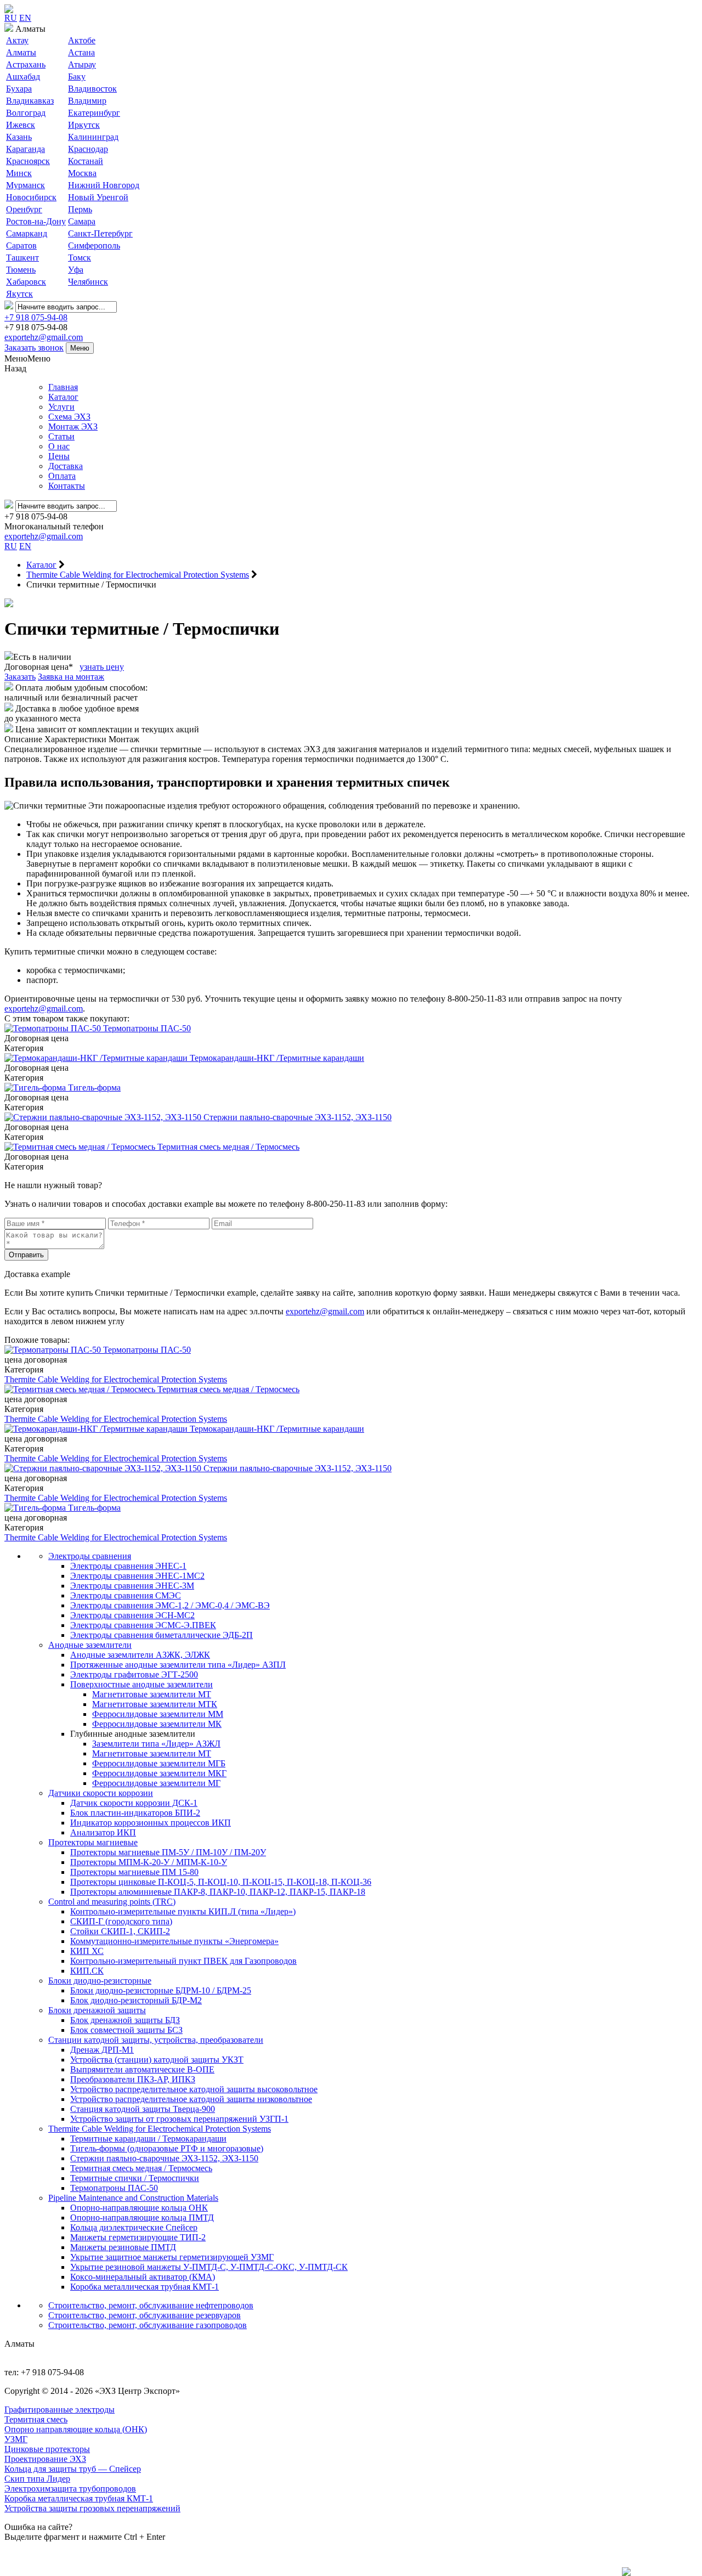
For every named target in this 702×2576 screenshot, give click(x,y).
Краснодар (88, 149)
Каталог (63, 397)
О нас (59, 446)
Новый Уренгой (98, 197)
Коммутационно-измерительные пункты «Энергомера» (174, 1941)
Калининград (93, 137)
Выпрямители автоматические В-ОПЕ (142, 2069)
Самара (82, 221)
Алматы (21, 52)
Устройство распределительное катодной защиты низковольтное (191, 2099)
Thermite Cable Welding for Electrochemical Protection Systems (116, 1379)
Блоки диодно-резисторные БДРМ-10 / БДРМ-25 (161, 1990)
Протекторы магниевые (93, 1842)
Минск (19, 173)
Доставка (66, 466)
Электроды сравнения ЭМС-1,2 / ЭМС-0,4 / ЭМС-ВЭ (170, 1605)
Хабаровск (26, 282)
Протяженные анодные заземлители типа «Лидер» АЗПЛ (178, 1665)
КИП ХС (87, 1951)
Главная (63, 387)
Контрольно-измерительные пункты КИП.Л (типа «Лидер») (183, 1911)
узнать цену (102, 667)
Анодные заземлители (90, 1645)
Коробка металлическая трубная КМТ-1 (145, 2287)
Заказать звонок (34, 348)
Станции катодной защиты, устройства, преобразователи (156, 2040)
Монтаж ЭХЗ (73, 426)
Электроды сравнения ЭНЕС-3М (132, 1586)
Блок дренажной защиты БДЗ (125, 2020)
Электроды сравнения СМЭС (126, 1595)
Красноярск (28, 161)
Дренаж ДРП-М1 (102, 2050)
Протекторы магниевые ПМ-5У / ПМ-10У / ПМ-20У (168, 1852)
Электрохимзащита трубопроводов (70, 2489)
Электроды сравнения (90, 1556)
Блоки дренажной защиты (97, 2010)
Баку (77, 77)
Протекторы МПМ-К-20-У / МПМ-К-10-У (149, 1862)
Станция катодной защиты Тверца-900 (143, 2109)
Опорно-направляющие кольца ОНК (139, 2208)
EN (25, 18)
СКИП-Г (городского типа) (121, 1921)
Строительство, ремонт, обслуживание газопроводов (148, 2325)
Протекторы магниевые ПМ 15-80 (134, 1872)
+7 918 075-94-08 (36, 317)
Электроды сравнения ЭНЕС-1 (128, 1566)
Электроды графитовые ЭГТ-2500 (134, 1674)
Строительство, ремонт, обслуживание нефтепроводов (151, 2305)
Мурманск (26, 185)
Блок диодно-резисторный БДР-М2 (136, 2000)
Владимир (87, 101)
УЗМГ (16, 2439)
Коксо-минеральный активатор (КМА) (143, 2277)
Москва (82, 173)
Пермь (80, 209)
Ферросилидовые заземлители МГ (156, 1783)
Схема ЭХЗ (69, 417)
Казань (19, 137)
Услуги (61, 407)
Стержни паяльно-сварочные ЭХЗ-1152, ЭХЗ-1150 (164, 2158)
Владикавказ (30, 101)
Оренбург (24, 209)
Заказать (20, 677)
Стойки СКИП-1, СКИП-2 (120, 1931)
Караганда (26, 149)
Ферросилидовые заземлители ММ (158, 1714)
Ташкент (22, 258)
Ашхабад (23, 77)
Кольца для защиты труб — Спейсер (73, 2469)
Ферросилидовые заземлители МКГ (159, 1773)
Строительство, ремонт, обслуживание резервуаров (145, 2315)
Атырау (82, 64)
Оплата (62, 476)
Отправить (26, 1255)
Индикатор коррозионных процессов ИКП (151, 1823)
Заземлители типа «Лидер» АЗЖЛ (156, 1744)
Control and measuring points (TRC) (112, 1902)
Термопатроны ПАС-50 (114, 2188)
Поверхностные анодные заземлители (141, 1684)
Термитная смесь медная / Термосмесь (141, 2168)
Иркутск (84, 125)
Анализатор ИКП (103, 1832)
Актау (17, 40)
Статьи (61, 436)
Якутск (19, 294)
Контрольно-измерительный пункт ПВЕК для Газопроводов (183, 1961)
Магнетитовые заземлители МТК (155, 1704)
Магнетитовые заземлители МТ (152, 1694)
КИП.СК (87, 1971)
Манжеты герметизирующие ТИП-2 (138, 2237)
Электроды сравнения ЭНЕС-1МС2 (137, 1576)
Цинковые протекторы (47, 2449)
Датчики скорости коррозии (101, 1793)
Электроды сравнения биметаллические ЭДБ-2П (162, 1635)
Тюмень (21, 270)
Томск (80, 258)
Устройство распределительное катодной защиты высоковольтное (194, 2089)
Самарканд (27, 233)
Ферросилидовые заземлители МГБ (159, 1763)
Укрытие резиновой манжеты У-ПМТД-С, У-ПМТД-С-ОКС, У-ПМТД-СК (209, 2267)
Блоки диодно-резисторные (100, 1981)
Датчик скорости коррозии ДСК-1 (134, 1803)
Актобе (82, 40)
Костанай (86, 161)
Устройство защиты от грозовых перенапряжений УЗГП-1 (179, 2119)
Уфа (76, 270)
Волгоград (26, 113)
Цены (59, 456)
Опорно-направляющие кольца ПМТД (142, 2218)
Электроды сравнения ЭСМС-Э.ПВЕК (143, 1625)
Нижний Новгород (104, 185)
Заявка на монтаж (71, 677)
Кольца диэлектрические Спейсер (134, 2227)
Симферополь (94, 245)
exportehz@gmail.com (44, 337)
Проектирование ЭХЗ (45, 2459)
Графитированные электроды (60, 2410)
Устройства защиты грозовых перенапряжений (92, 2508)
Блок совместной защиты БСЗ (126, 2030)
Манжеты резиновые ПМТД (123, 2247)
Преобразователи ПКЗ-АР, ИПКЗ (133, 2079)
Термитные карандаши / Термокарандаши (148, 2139)
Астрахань (26, 64)
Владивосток (92, 89)
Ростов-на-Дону (36, 221)
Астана (81, 52)
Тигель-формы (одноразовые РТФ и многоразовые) (167, 2148)
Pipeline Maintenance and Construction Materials (133, 2198)
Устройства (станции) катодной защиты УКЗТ (157, 2060)
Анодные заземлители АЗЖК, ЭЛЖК (140, 1655)
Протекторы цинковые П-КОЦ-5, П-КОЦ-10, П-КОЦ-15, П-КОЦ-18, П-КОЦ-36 (221, 1882)
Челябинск (88, 282)
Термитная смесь (36, 2419)
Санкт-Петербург (100, 233)
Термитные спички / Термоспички (135, 2178)
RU (11, 18)
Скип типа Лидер (37, 2479)
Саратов (21, 245)
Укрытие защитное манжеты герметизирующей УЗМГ (172, 2257)
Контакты (67, 486)
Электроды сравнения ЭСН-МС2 (132, 1615)
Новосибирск (31, 197)
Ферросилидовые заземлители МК (157, 1724)
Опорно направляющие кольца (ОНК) (76, 2429)
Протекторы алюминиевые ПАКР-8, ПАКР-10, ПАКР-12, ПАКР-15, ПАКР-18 (218, 1892)
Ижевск (21, 125)
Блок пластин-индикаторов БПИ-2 (135, 1813)
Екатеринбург (94, 113)
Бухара (19, 89)
